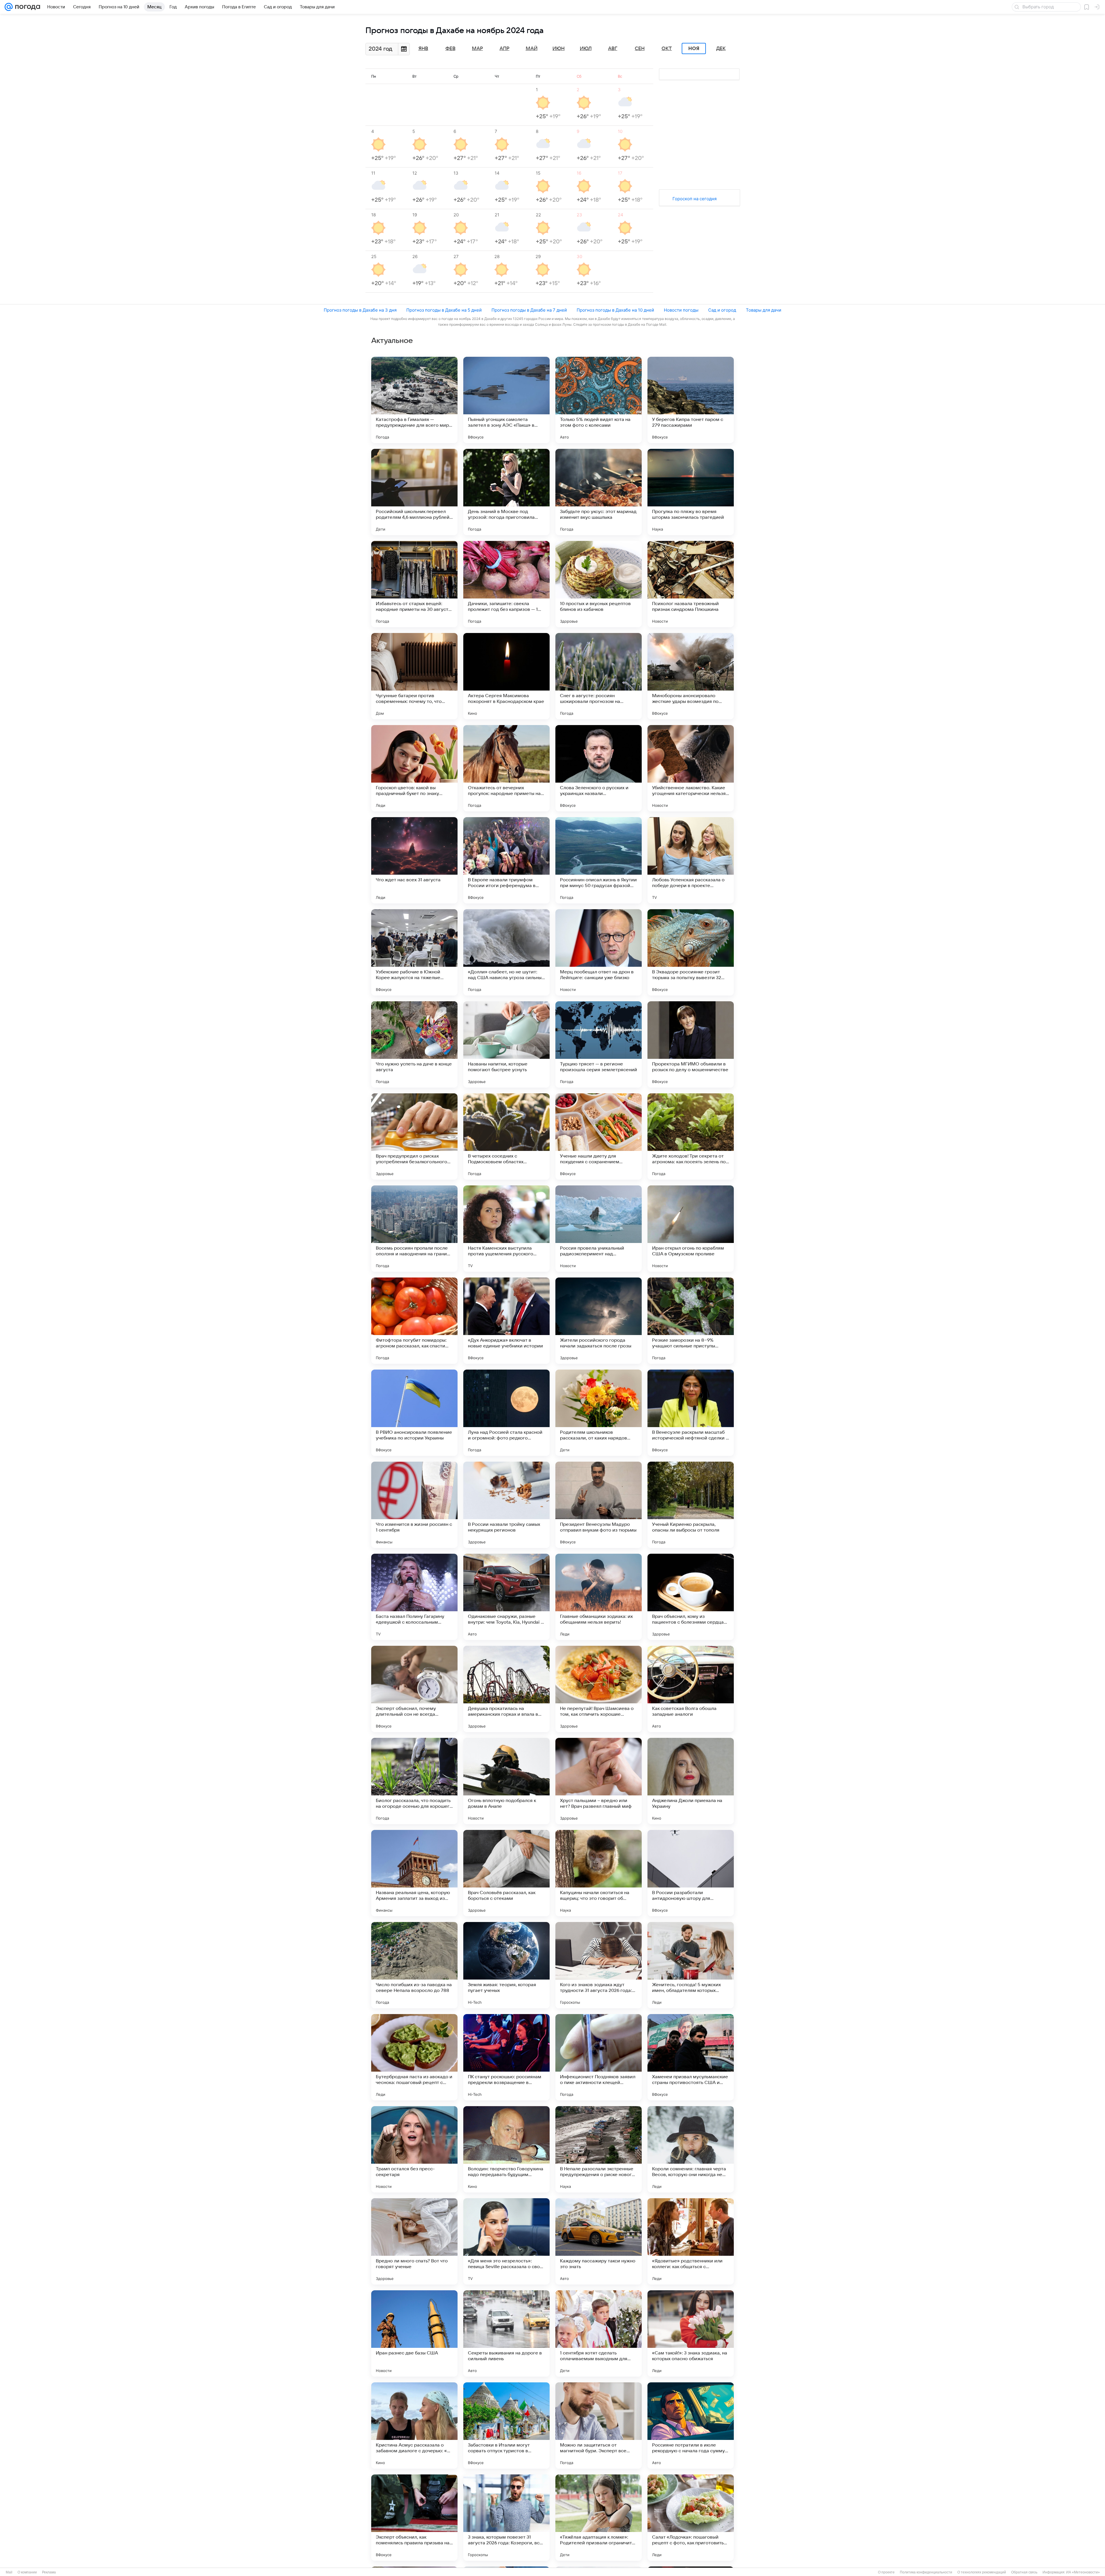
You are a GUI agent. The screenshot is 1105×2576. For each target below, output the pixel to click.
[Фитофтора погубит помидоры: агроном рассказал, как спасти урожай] (414, 1321)
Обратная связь (1024, 2572)
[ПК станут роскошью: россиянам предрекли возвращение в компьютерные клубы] (506, 2057)
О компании (27, 2572)
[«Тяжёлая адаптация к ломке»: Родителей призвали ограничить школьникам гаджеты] (599, 2518)
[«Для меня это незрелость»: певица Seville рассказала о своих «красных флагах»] (506, 2241)
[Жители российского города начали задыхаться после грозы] (599, 1321)
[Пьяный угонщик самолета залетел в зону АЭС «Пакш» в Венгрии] (506, 400)
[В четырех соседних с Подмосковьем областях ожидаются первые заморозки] (506, 1137)
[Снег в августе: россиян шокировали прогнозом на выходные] (599, 676)
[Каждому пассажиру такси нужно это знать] (599, 2241)
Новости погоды (681, 310)
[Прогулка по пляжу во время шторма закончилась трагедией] (691, 492)
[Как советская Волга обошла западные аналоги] (691, 1689)
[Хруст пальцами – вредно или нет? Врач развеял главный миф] (599, 1781)
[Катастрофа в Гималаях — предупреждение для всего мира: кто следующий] (414, 400)
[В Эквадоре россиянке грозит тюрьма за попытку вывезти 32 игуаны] (691, 952)
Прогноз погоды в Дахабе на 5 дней (444, 310)
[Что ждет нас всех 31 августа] (414, 860)
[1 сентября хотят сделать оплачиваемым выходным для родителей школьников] (599, 2333)
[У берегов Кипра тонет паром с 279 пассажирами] (691, 400)
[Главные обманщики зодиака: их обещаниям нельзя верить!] (599, 1597)
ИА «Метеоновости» (1083, 2572)
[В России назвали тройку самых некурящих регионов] (506, 1505)
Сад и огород (722, 310)
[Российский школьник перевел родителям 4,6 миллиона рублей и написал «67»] (414, 492)
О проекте (886, 2572)
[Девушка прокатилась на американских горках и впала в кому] (506, 1689)
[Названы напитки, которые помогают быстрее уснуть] (506, 1044)
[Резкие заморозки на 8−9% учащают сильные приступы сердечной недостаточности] (691, 1321)
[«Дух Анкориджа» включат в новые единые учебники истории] (506, 1321)
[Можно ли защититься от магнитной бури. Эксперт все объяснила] (599, 2426)
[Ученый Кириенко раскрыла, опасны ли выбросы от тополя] (691, 1505)
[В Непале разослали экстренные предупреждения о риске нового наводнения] (599, 2149)
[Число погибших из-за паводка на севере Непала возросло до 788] (414, 1965)
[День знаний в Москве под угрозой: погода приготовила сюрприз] (506, 492)
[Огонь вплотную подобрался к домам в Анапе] (506, 1781)
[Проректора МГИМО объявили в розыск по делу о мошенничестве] (691, 1044)
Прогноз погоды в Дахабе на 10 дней (615, 310)
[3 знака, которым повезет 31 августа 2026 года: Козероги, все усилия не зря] (506, 2518)
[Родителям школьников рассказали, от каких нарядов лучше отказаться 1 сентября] (599, 1413)
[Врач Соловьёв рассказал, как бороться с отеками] (506, 1873)
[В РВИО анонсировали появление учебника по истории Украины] (414, 1413)
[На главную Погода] (26, 7)
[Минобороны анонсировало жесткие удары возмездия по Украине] (691, 676)
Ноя (694, 49)
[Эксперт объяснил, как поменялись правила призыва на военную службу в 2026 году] (414, 2518)
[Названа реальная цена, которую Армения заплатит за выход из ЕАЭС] (414, 1873)
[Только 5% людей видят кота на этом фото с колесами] (599, 400)
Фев (450, 49)
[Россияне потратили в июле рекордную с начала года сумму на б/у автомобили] (691, 2426)
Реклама (49, 2572)
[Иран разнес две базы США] (414, 2333)
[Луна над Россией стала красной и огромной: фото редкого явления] (506, 1413)
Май (532, 49)
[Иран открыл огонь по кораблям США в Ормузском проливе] (691, 1229)
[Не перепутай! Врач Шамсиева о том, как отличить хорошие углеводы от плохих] (599, 1689)
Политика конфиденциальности (926, 2572)
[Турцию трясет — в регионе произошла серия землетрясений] (599, 1044)
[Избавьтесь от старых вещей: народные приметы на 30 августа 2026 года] (414, 584)
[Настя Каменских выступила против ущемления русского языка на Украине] (506, 1229)
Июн (559, 49)
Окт (667, 49)
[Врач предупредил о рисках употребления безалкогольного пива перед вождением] (414, 1137)
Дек (721, 49)
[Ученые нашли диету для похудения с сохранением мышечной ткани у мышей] (599, 1137)
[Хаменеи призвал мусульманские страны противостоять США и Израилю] (691, 2057)
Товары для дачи (764, 310)
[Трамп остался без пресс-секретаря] (414, 2149)
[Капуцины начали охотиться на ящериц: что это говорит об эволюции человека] (599, 1873)
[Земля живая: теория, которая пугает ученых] (506, 1965)
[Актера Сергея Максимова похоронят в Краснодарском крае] (506, 676)
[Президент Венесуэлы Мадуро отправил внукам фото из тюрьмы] (599, 1505)
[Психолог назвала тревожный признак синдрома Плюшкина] (691, 584)
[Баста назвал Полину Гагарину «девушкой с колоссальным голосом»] (414, 1597)
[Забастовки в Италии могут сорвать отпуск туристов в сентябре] (506, 2426)
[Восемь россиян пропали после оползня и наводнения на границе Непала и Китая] (414, 1229)
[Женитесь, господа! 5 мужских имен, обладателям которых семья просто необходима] (691, 1965)
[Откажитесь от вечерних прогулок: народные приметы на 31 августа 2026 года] (506, 768)
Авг (613, 49)
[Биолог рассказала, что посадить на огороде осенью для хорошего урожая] (414, 1781)
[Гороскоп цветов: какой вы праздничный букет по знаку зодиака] (414, 768)
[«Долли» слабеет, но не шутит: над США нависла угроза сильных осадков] (506, 952)
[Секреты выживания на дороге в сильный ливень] (506, 2333)
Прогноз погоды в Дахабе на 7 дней (529, 310)
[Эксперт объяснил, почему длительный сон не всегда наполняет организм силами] (414, 1689)
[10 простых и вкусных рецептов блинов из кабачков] (599, 584)
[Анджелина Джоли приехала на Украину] (691, 1781)
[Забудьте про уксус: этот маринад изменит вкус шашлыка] (599, 492)
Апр (504, 49)
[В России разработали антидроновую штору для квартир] (691, 1873)
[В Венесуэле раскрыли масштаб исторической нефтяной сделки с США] (691, 1413)
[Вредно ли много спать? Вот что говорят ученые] (414, 2241)
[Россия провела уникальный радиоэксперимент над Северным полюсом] (599, 1229)
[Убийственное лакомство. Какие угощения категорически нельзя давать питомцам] (691, 768)
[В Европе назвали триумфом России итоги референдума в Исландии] (506, 860)
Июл (586, 49)
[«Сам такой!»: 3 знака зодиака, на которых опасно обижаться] (691, 2333)
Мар (477, 49)
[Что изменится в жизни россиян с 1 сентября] (414, 1505)
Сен (640, 49)
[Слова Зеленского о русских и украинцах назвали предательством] (599, 768)
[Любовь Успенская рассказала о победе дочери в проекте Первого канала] (691, 860)
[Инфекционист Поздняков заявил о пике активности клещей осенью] (599, 2057)
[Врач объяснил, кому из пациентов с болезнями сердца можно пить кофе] (691, 1597)
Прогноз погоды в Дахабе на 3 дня (360, 310)
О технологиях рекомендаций (982, 2572)
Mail (9, 2572)
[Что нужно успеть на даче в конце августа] (414, 1044)
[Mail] (9, 7)
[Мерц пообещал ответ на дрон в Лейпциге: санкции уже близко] (599, 952)
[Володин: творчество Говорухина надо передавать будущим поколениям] (506, 2149)
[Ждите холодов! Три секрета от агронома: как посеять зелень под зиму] (691, 1137)
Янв (423, 49)
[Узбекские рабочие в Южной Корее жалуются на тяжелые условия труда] (414, 952)
